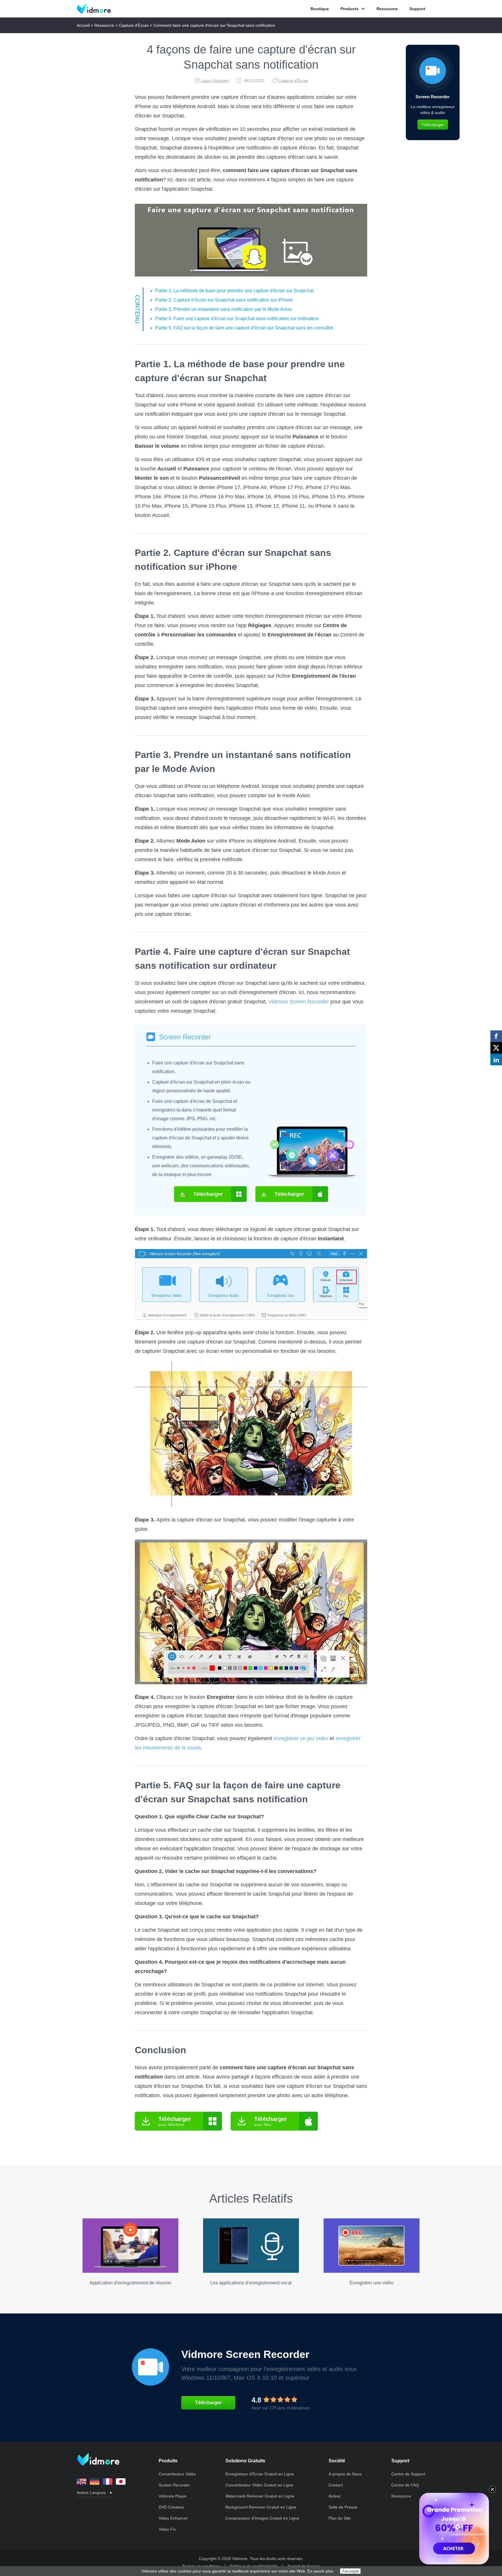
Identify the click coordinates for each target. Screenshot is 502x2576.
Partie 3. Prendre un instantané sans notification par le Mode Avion (224, 309)
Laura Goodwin (215, 81)
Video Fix (167, 2529)
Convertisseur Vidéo (177, 2474)
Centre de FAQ (405, 2485)
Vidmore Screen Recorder (299, 1002)
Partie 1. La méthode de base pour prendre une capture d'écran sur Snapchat (234, 291)
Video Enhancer (173, 2518)
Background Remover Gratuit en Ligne (261, 2507)
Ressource (387, 9)
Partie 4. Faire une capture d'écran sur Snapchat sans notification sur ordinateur (237, 319)
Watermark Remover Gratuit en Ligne (260, 2496)
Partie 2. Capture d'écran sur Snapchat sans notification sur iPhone (224, 300)
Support (417, 9)
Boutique (320, 9)
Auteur (335, 2496)
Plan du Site (340, 2518)
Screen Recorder (185, 1037)
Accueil (83, 25)
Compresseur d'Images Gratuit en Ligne (262, 2518)
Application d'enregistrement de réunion (130, 2283)
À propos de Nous (345, 2474)
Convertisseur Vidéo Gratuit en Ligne (259, 2485)
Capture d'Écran (134, 25)
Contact (336, 2485)
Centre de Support (408, 2474)
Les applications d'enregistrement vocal (251, 2283)
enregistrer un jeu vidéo (301, 1738)
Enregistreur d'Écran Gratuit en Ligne (260, 2474)
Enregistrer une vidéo (372, 2283)
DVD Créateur (172, 2507)
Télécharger (208, 1194)
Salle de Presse (343, 2507)
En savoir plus (320, 2571)
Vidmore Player (173, 2496)
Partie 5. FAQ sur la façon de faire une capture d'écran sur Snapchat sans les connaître (244, 328)
